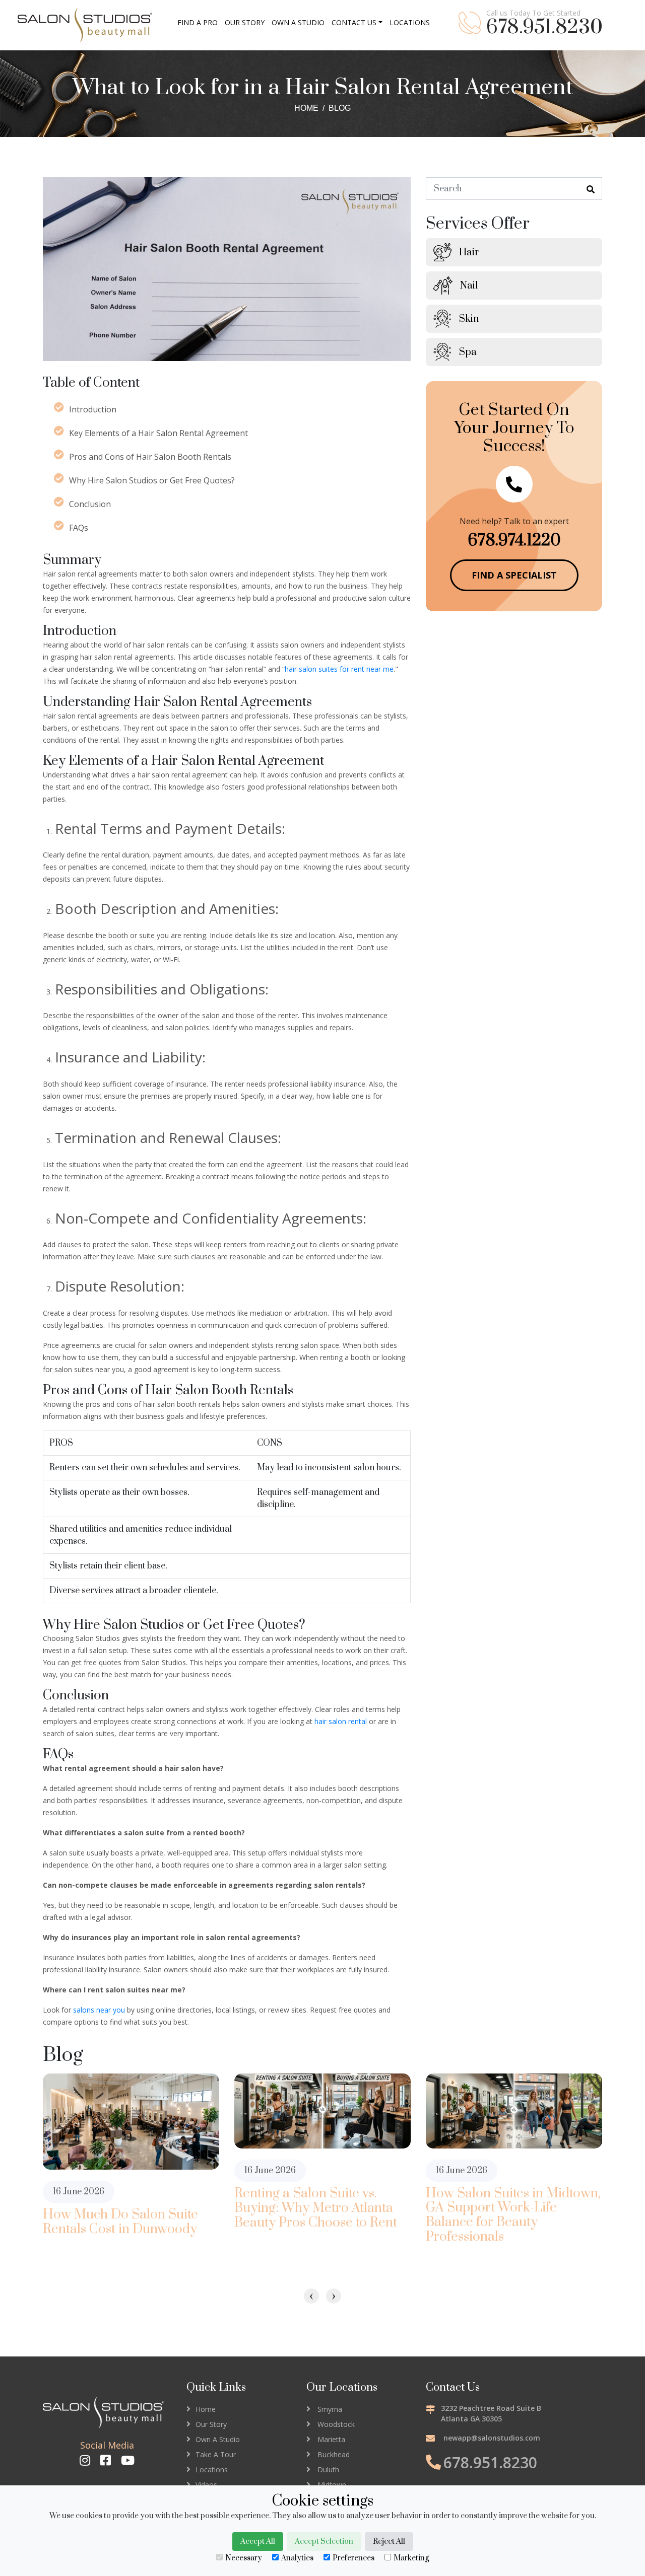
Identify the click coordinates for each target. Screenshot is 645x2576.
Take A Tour (216, 2454)
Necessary (244, 2558)
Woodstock (336, 2424)
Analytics (297, 2558)
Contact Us (354, 22)
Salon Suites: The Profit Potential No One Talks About (512, 2214)
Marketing (411, 2558)
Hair (469, 253)
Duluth (328, 2470)
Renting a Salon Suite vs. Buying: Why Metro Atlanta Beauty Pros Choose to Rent (124, 2208)
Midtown (332, 2485)
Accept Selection (324, 2542)
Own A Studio (218, 2439)
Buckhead (334, 2454)
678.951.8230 (544, 28)
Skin (469, 319)
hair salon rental (341, 1721)
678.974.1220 (514, 541)
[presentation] (311, 2296)
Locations (212, 2470)
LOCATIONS (410, 22)
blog (340, 108)
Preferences (353, 2558)
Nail (469, 286)
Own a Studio (298, 22)
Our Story (211, 2424)
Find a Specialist (514, 575)
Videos (206, 2485)
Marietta (331, 2439)
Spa (468, 352)
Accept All (258, 2542)
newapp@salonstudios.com (492, 2438)
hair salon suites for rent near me (339, 669)
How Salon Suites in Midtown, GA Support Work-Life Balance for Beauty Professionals (322, 2216)
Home (306, 108)
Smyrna (330, 2409)
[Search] (591, 190)
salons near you (99, 2010)
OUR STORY (245, 22)
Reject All (389, 2542)
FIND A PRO (198, 22)
